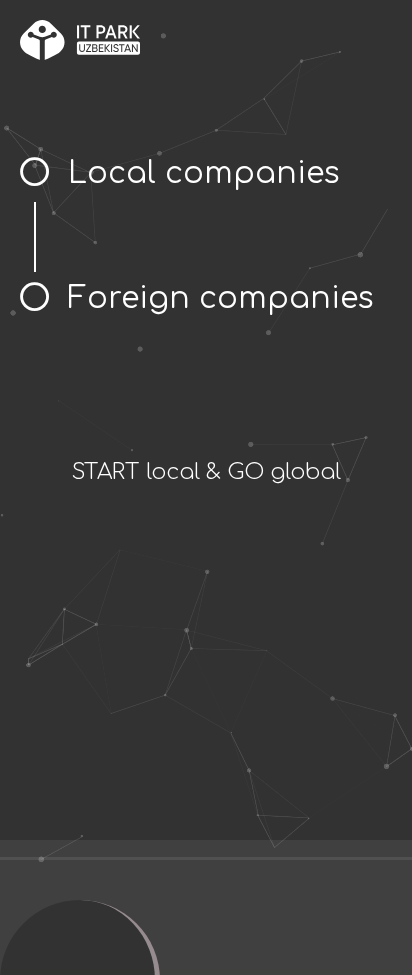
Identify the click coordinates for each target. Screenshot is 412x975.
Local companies (204, 173)
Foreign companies (221, 298)
